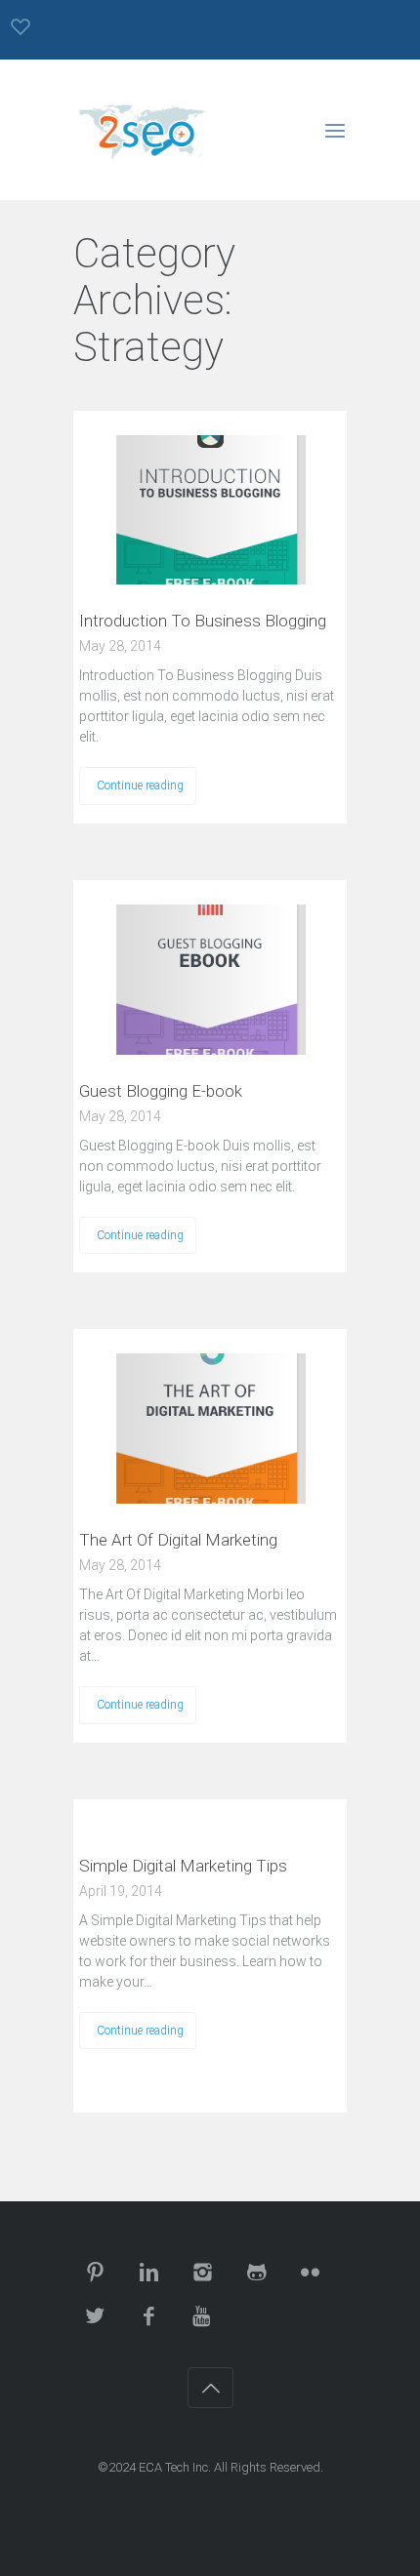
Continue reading (140, 785)
